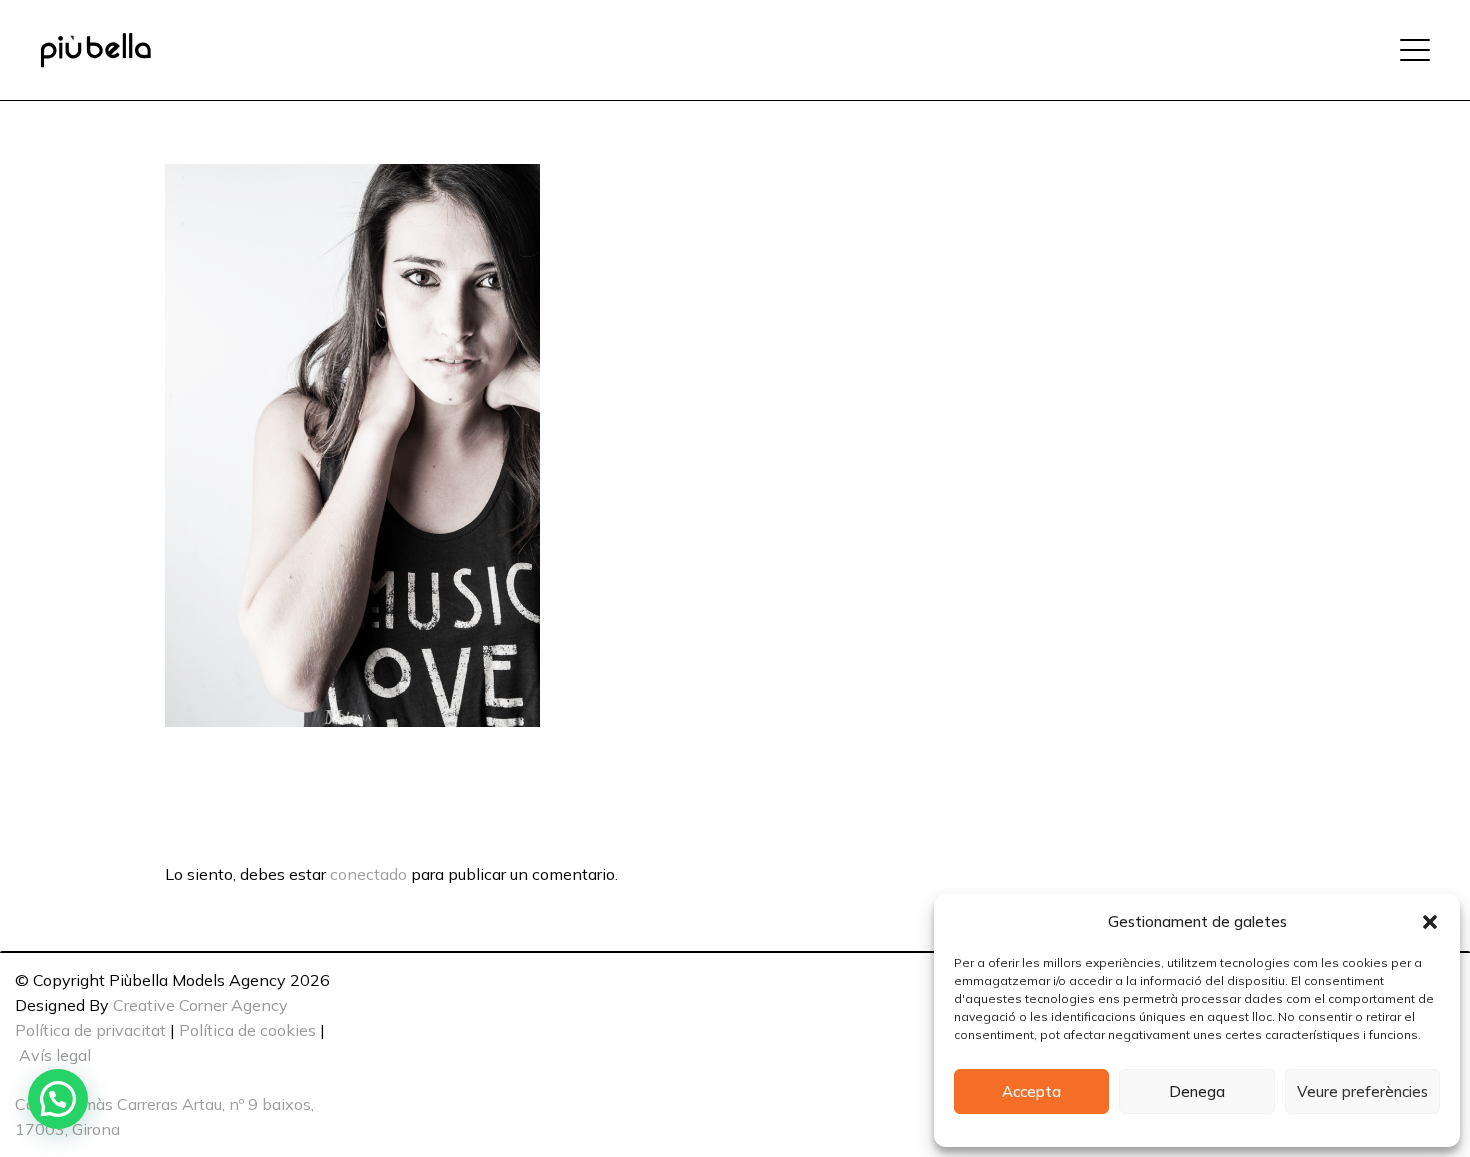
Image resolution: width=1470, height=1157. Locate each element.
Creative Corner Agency (200, 1005)
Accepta (1031, 1091)
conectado (368, 874)
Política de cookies (247, 1030)
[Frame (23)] (95, 50)
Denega (1197, 1091)
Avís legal (55, 1055)
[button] (1430, 922)
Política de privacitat (90, 1030)
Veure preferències (1362, 1091)
